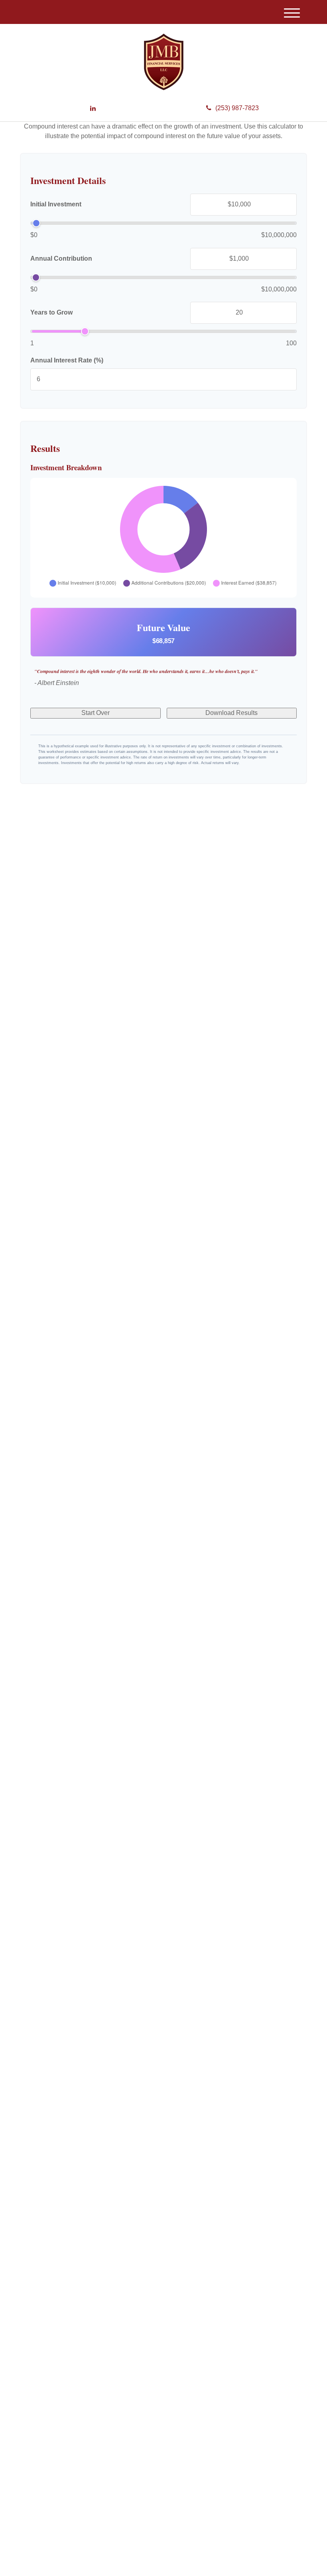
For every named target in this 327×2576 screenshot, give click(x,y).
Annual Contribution (61, 258)
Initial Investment (56, 204)
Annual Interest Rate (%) (67, 360)
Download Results (231, 713)
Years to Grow (51, 312)
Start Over (96, 713)
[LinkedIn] (93, 109)
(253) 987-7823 (237, 108)
